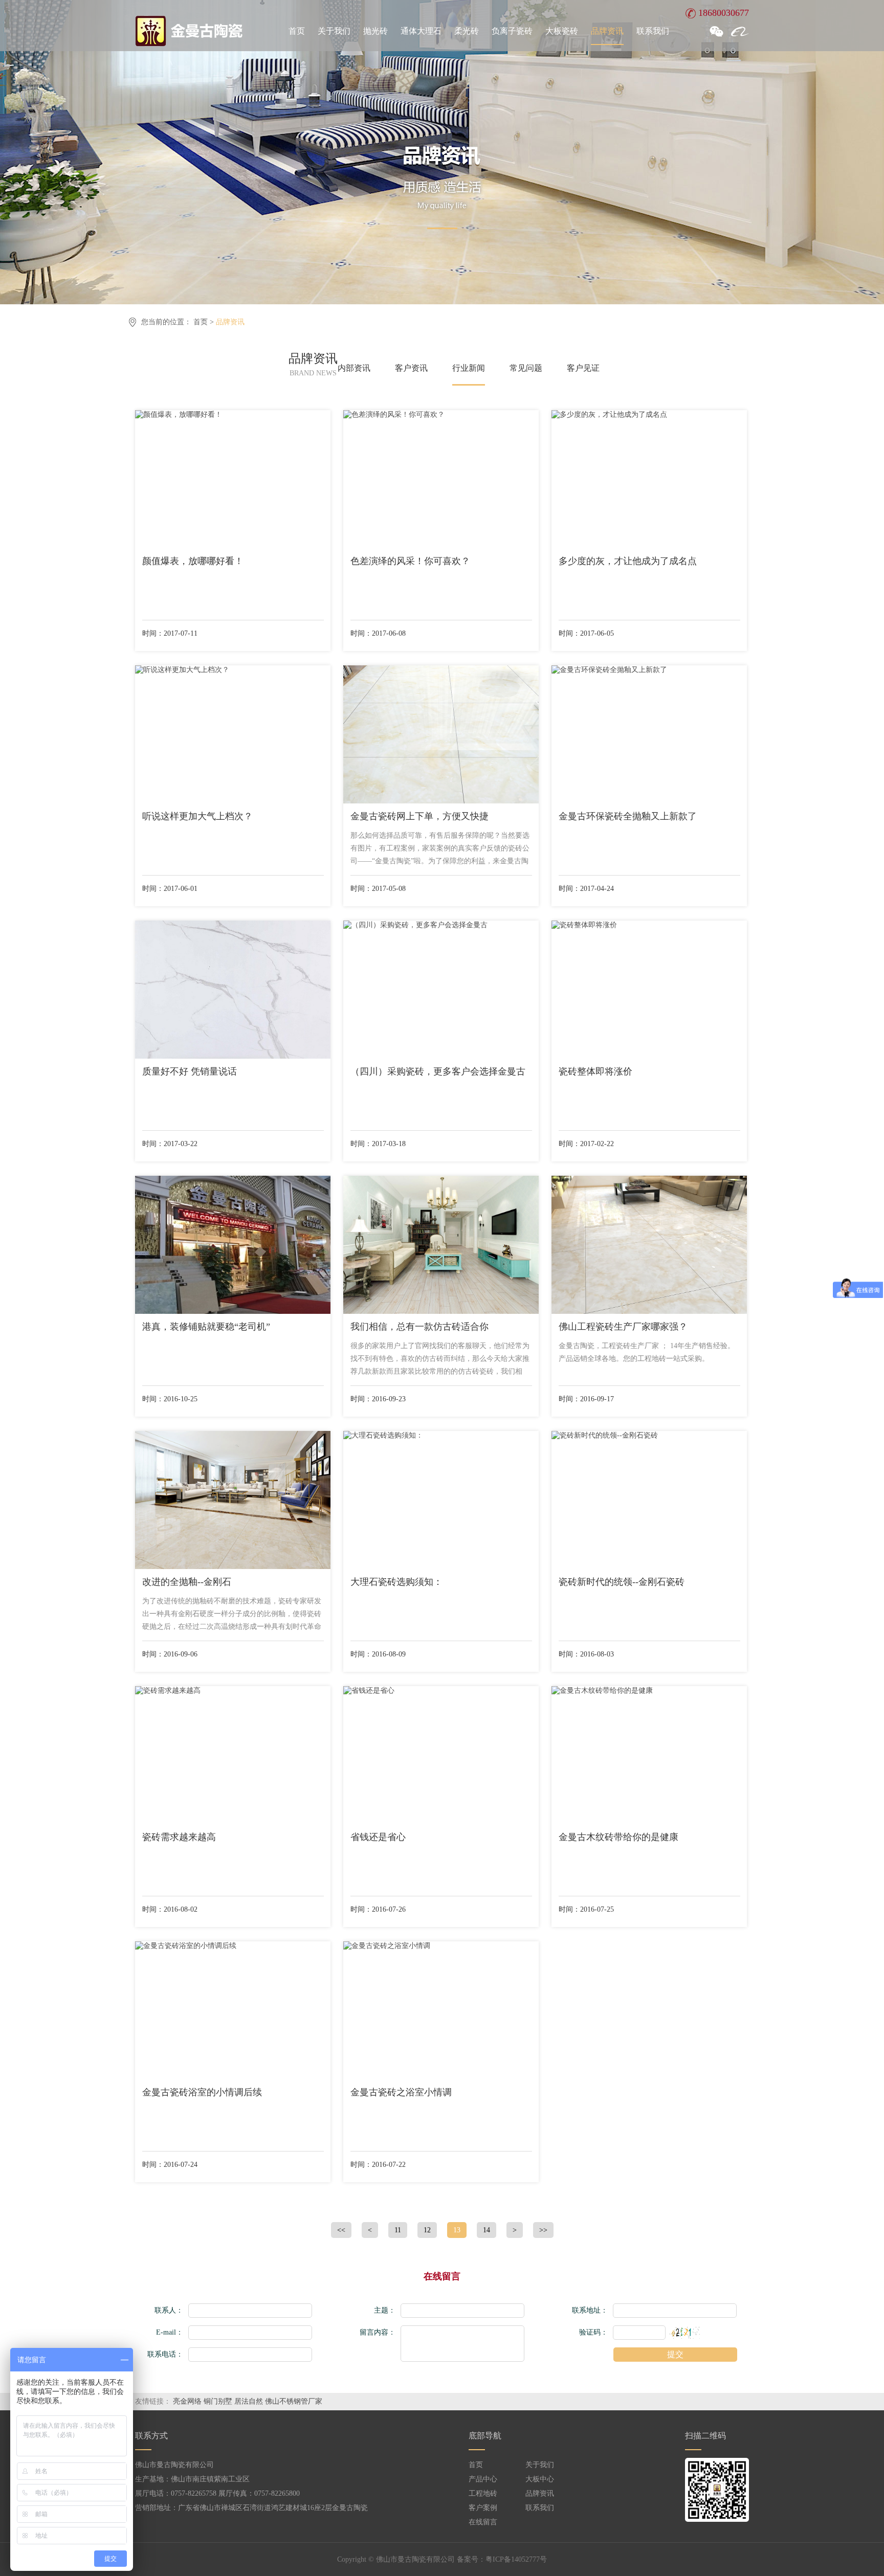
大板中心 (540, 2479)
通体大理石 (421, 31)
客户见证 (583, 368)
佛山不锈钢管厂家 (294, 2401)
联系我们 (653, 31)
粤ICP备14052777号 (516, 2559)
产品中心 (483, 2479)
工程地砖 (483, 2493)
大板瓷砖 (562, 31)
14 (487, 2230)
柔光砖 (467, 31)
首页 (297, 31)
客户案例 (483, 2508)
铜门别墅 (218, 2401)
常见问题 (526, 368)
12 (427, 2230)
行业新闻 (469, 368)
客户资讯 (411, 368)
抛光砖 (375, 31)
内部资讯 (354, 368)
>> (543, 2230)
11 (398, 2230)
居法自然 (249, 2401)
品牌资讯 (607, 31)
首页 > (205, 322)
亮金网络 (187, 2401)
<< (341, 2230)
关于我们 (334, 31)
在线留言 (483, 2522)
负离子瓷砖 (512, 31)
